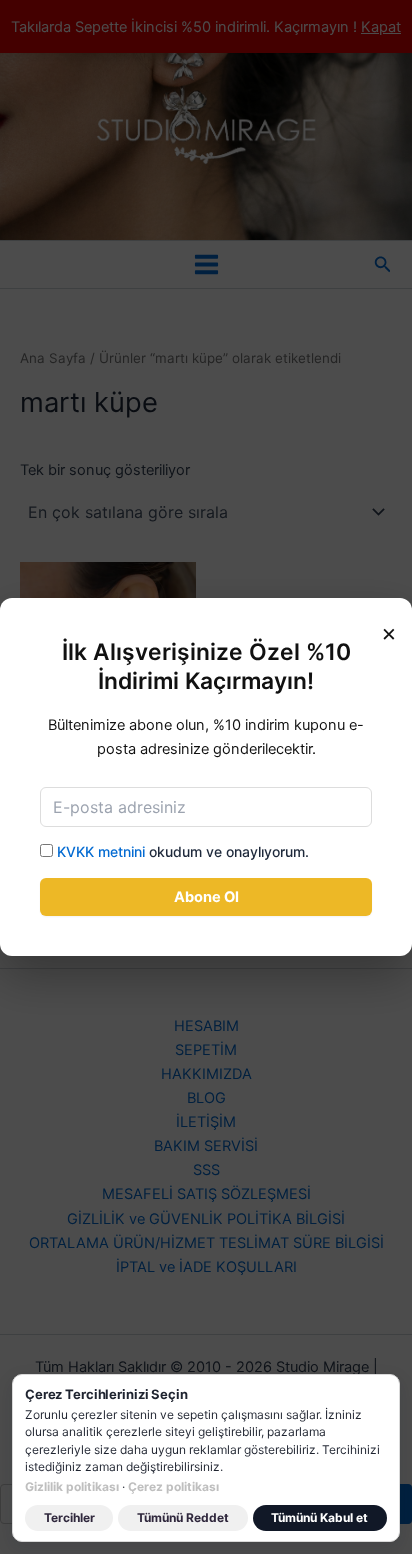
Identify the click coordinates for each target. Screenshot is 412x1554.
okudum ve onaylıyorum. (183, 851)
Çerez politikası (173, 1486)
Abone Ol (206, 897)
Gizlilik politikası (72, 1486)
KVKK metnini (101, 851)
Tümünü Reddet (183, 1517)
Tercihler (69, 1517)
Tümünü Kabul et (319, 1517)
